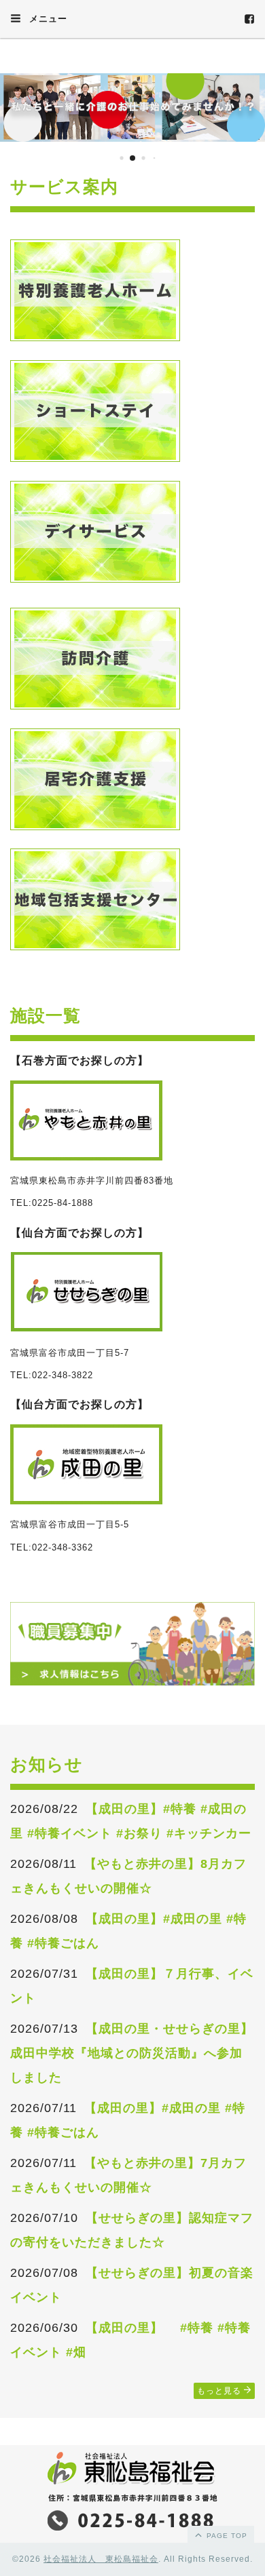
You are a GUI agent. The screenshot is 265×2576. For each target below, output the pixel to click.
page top (226, 2536)
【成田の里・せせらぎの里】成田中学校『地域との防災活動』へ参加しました (132, 2053)
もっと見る (220, 2391)
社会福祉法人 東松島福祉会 (101, 2559)
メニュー (47, 19)
